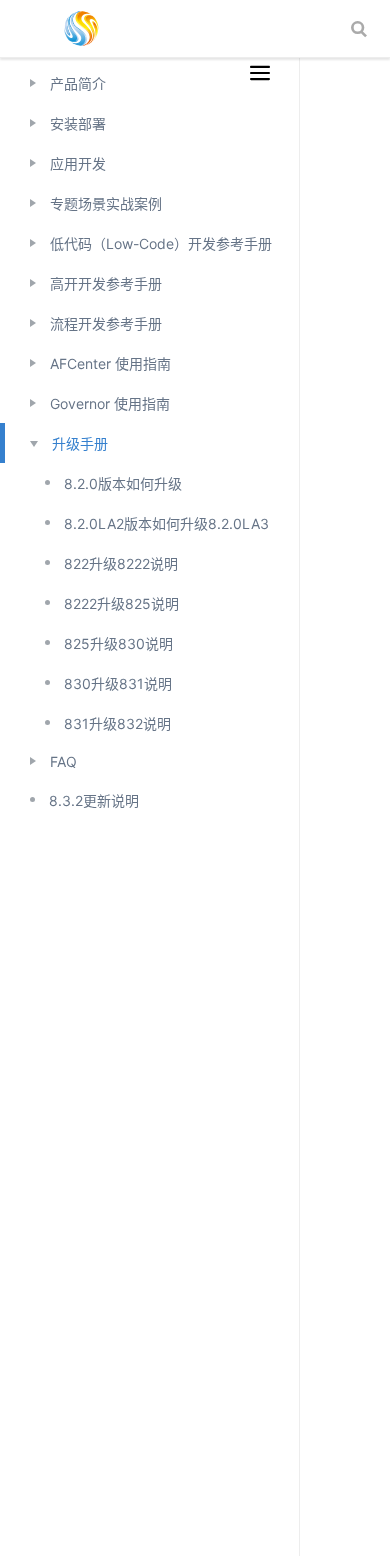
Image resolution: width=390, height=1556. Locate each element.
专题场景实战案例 (106, 203)
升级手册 (80, 443)
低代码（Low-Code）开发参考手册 (161, 243)
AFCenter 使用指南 (110, 363)
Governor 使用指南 (110, 403)
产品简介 (78, 83)
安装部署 (78, 123)
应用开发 (78, 163)
